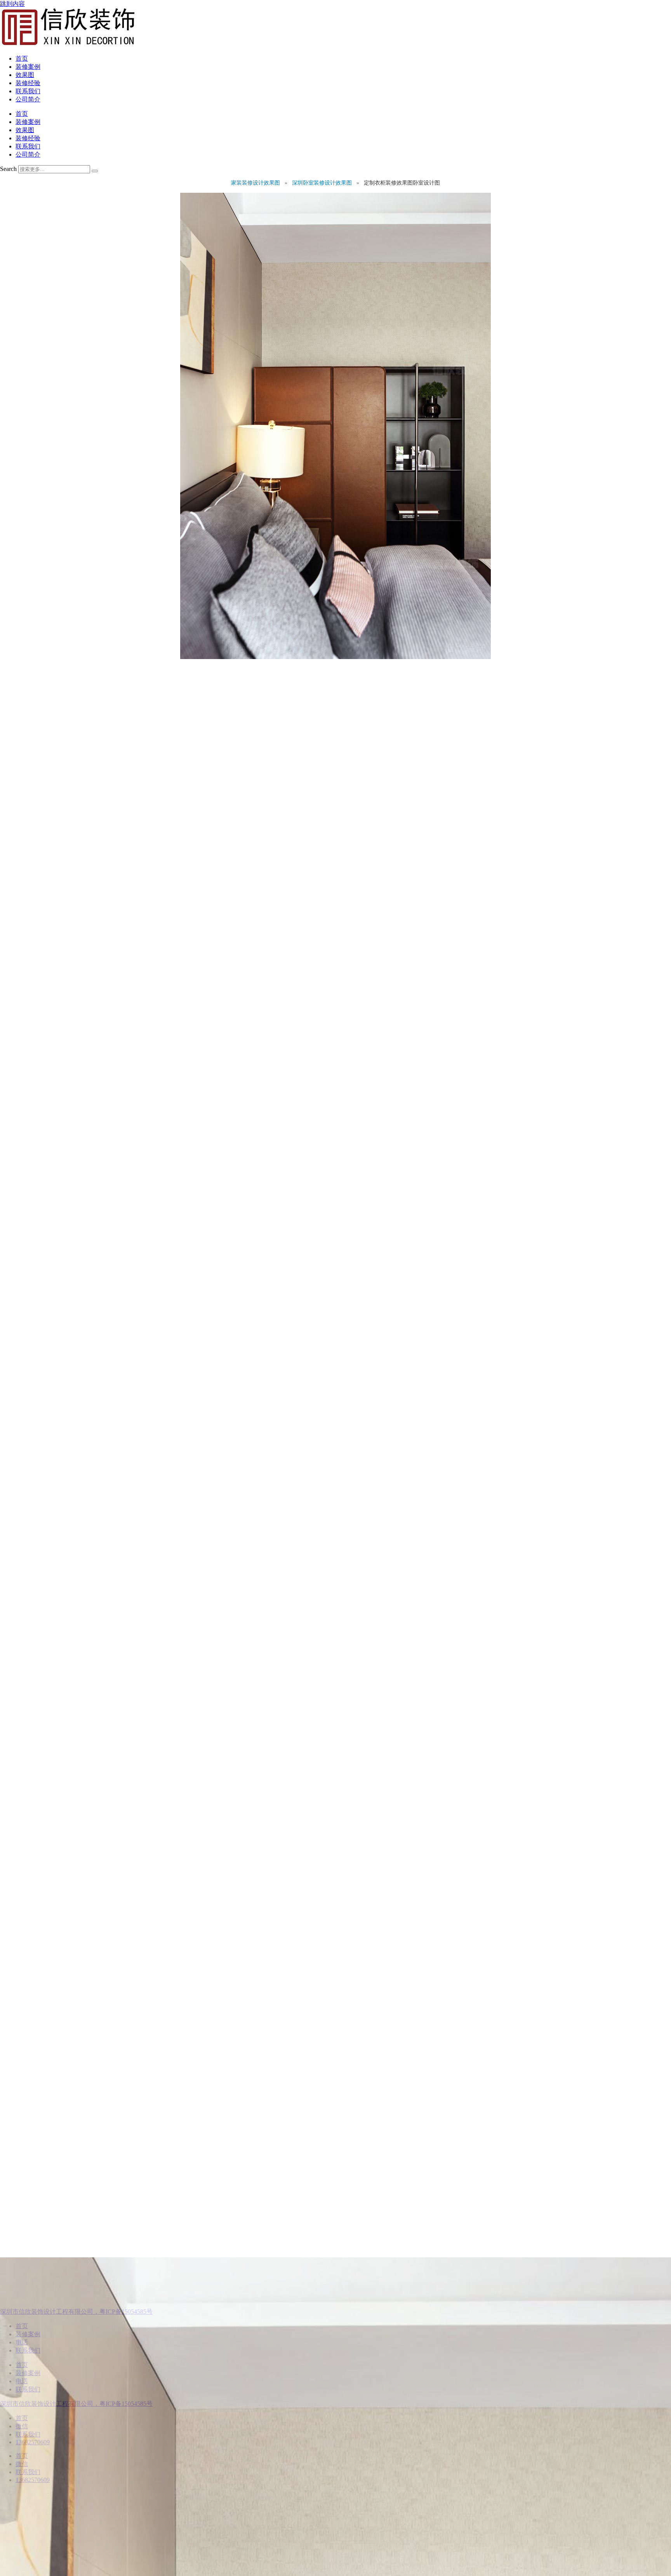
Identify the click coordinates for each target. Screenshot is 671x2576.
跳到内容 (12, 4)
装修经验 (28, 83)
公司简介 (28, 99)
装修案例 (28, 67)
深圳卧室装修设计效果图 (323, 183)
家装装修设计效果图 (256, 183)
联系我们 (28, 91)
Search (8, 169)
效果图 (25, 75)
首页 (22, 58)
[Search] (95, 171)
